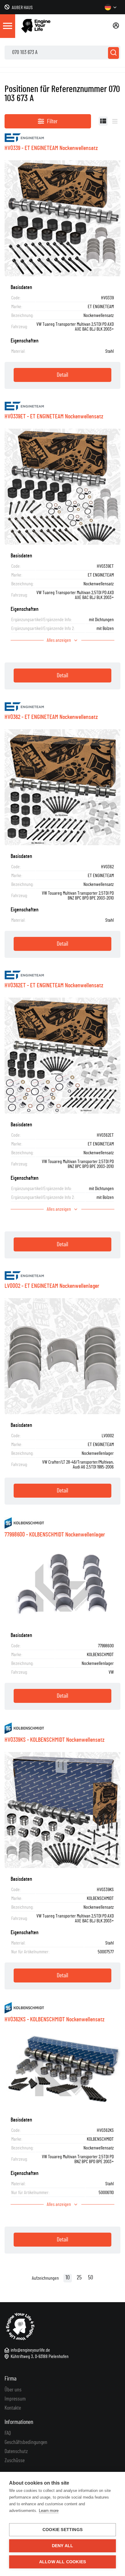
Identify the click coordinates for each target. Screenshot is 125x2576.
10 (68, 2278)
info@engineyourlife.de (30, 2350)
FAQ (8, 2433)
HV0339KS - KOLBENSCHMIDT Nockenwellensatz (54, 1740)
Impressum (15, 2399)
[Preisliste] (115, 121)
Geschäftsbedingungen (26, 2442)
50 (91, 2278)
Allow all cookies (62, 2562)
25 (79, 2278)
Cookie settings (62, 2530)
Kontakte (13, 2408)
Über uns (13, 2390)
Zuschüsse (15, 2461)
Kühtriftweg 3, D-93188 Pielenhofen (40, 2357)
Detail (62, 375)
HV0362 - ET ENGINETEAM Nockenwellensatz (51, 717)
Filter (52, 121)
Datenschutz (16, 2452)
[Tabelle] (103, 121)
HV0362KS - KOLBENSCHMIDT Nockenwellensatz (54, 2020)
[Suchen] (113, 53)
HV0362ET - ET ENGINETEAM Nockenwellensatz (54, 985)
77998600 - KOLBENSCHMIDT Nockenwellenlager (55, 1535)
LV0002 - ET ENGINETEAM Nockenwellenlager (52, 1286)
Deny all (63, 2546)
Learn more (49, 2511)
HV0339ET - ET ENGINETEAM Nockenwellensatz (54, 417)
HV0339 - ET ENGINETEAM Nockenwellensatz (51, 148)
